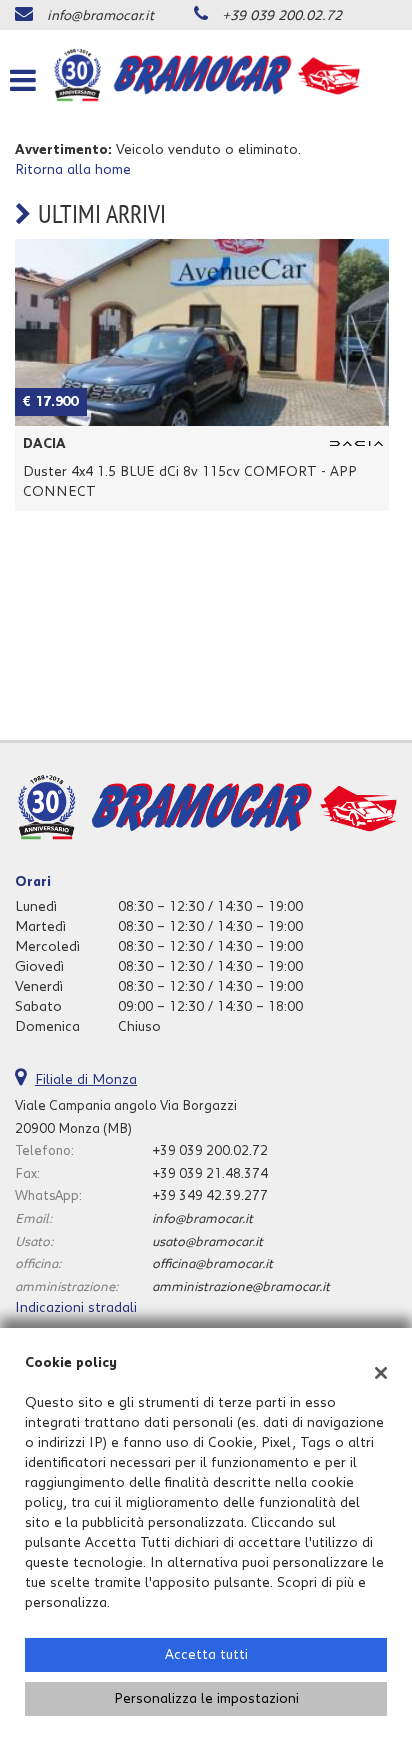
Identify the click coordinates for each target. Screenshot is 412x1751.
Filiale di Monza (86, 1080)
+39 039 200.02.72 (282, 16)
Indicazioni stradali (76, 1308)
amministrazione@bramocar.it (241, 1287)
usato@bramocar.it (207, 1242)
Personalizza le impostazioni (206, 1699)
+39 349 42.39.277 (210, 1196)
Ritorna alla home (73, 170)
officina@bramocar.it (212, 1264)
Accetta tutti (206, 1655)
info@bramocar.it (100, 16)
